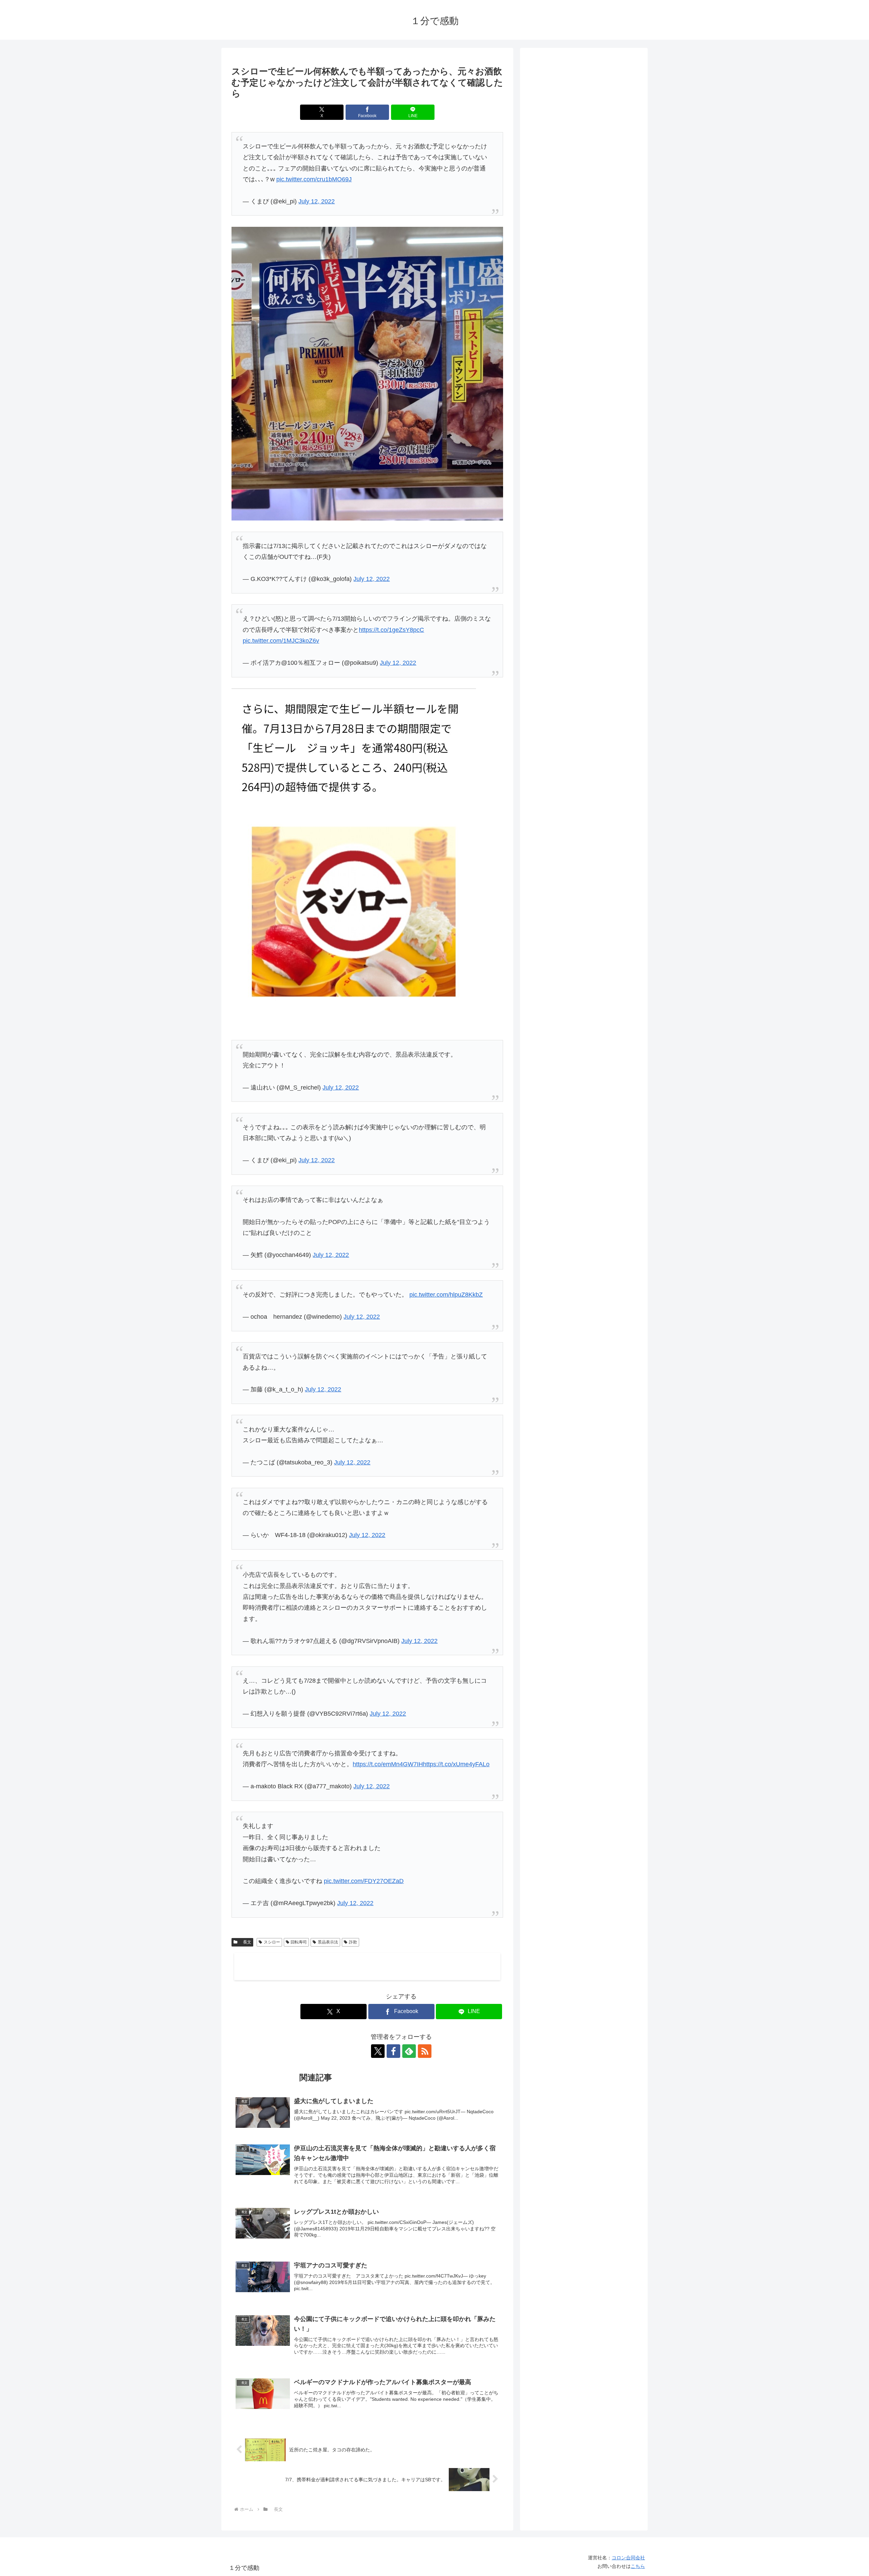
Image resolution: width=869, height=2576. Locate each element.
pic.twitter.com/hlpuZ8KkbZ (446, 1295)
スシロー (272, 1942)
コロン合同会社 (628, 2558)
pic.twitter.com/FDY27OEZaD (364, 1881)
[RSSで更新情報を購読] (425, 2051)
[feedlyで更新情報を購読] (409, 2051)
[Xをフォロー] (378, 2051)
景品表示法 (328, 1942)
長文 (245, 1942)
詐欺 (353, 1942)
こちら (638, 2566)
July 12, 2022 (317, 201)
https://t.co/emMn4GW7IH (388, 1764)
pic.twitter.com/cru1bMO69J (314, 179)
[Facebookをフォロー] (393, 2051)
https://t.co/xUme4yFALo (456, 1764)
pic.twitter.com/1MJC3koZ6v (281, 641)
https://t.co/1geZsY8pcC (391, 630)
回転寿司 (299, 1942)
